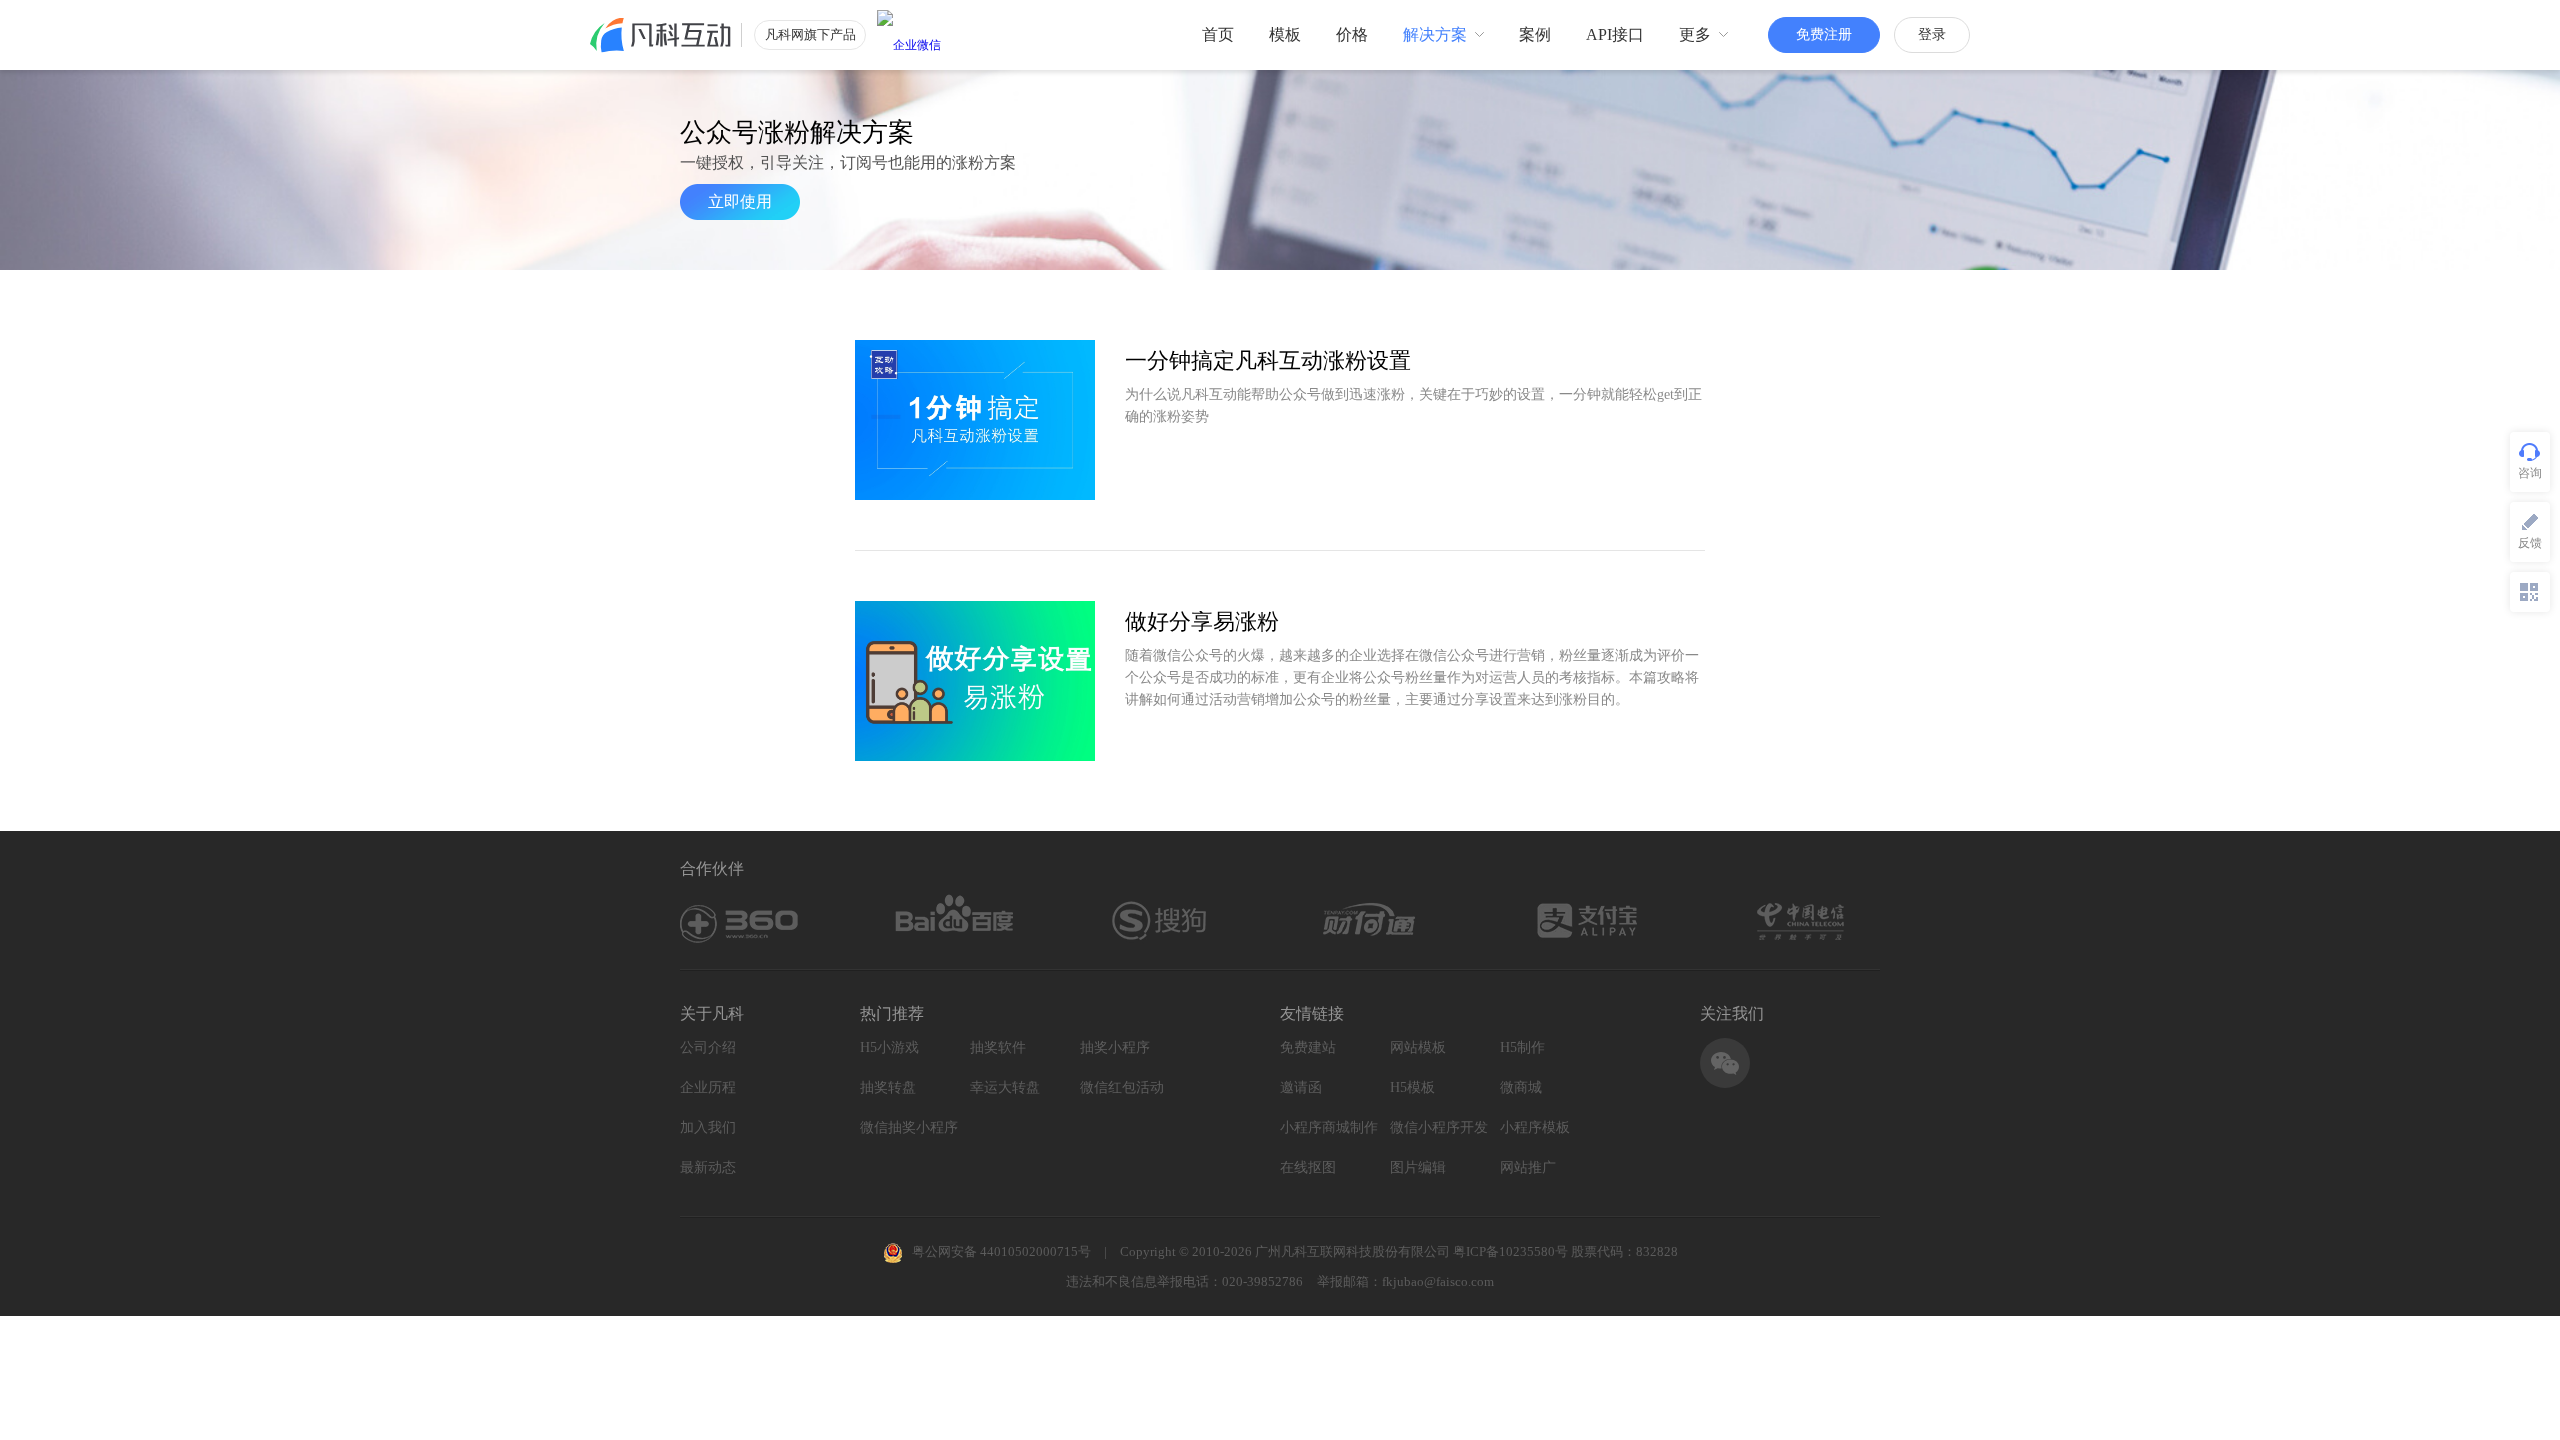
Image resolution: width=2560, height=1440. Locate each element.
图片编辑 (1418, 1167)
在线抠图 (1308, 1167)
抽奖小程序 (1115, 1047)
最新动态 (708, 1167)
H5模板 (1412, 1087)
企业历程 (708, 1087)
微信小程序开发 (1439, 1127)
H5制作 (1522, 1047)
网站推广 (1528, 1167)
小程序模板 (1535, 1127)
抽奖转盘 (888, 1087)
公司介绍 (708, 1047)
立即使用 (740, 201)
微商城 (1521, 1087)
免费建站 (1308, 1047)
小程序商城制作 (1329, 1127)
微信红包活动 (1122, 1087)
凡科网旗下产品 (810, 34)
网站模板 (1418, 1047)
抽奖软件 (998, 1047)
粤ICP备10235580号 (1510, 1251)
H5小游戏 (889, 1047)
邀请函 (1301, 1087)
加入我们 (708, 1127)
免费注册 (1824, 34)
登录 (1932, 34)
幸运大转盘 (1005, 1087)
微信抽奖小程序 (909, 1127)
